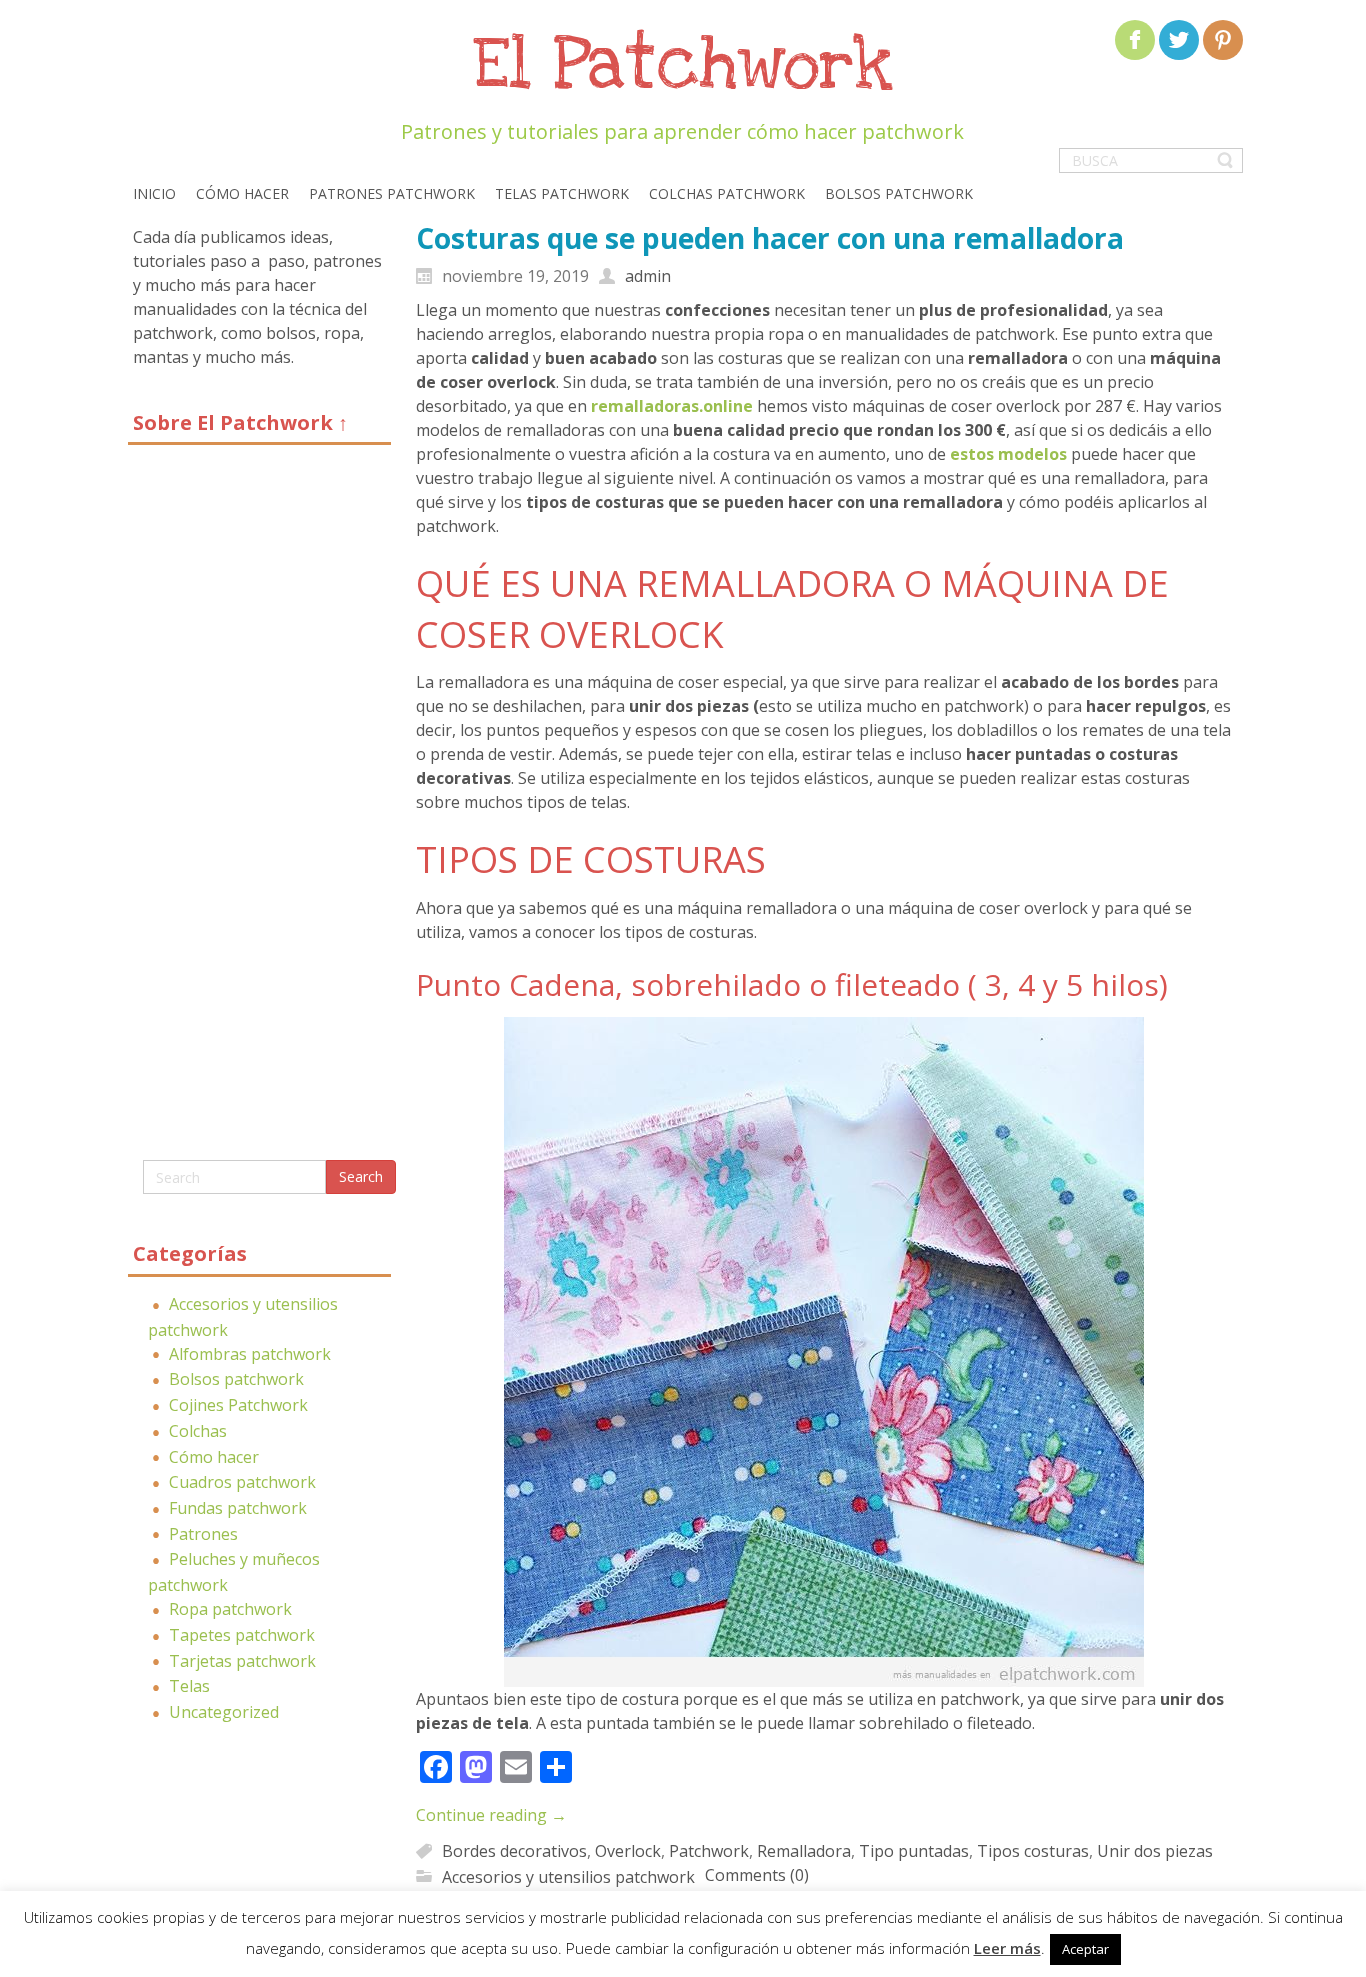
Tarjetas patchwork (242, 1661)
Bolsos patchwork (236, 1379)
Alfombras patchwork (250, 1354)
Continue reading (491, 1815)
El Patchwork (683, 65)
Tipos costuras (1033, 1851)
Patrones (203, 1534)
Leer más (1007, 1948)
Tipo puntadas (914, 1851)
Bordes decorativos (514, 1851)
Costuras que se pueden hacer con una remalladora (770, 238)
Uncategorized (224, 1712)
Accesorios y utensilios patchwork (568, 1876)
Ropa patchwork (230, 1609)
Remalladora (804, 1851)
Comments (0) (757, 1875)
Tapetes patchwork (242, 1635)
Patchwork (709, 1851)
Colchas (198, 1431)
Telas (189, 1686)
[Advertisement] (259, 810)
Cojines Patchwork (238, 1405)
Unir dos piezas (1155, 1851)
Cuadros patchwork (242, 1482)
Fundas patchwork (238, 1508)
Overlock (628, 1851)
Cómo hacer (214, 1457)
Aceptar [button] (1085, 1949)
